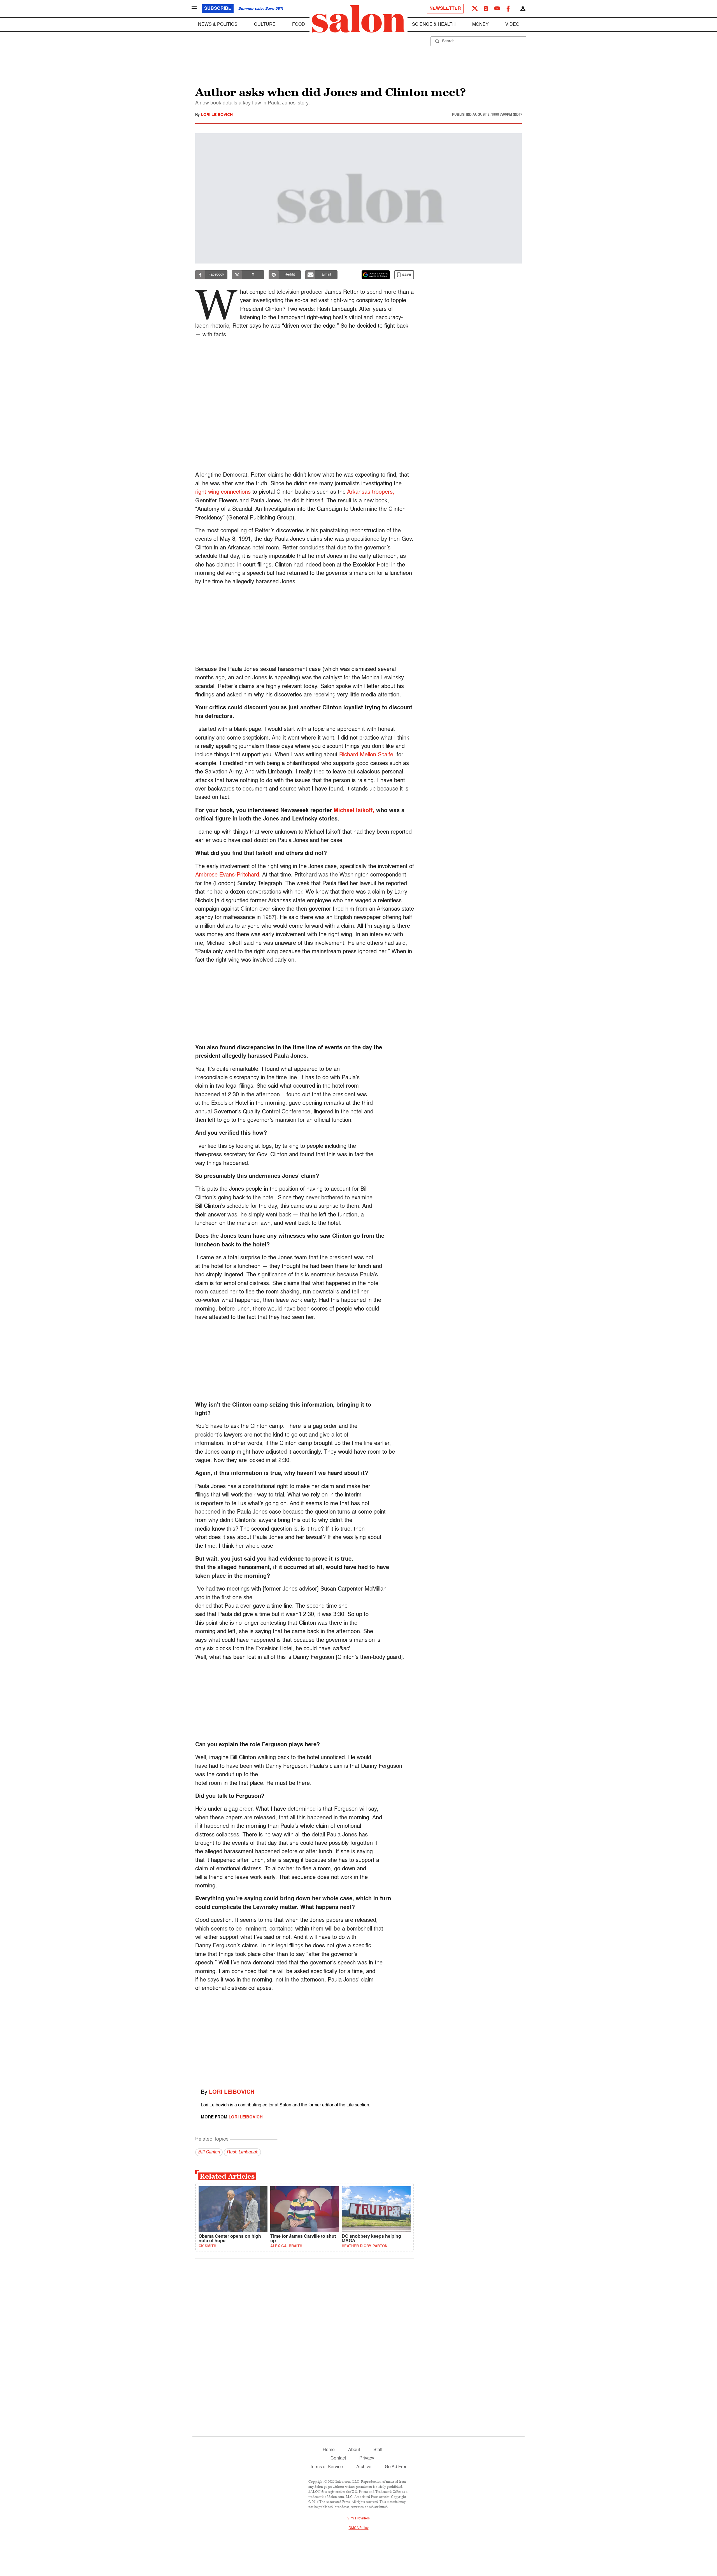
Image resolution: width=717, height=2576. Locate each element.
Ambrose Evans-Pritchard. (228, 875)
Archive (364, 2467)
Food (299, 25)
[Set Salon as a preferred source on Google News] (376, 275)
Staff (378, 2450)
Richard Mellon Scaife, (367, 755)
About (354, 2450)
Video (512, 25)
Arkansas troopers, (371, 492)
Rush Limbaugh (242, 2152)
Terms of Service (326, 2467)
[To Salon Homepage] (358, 19)
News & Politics (218, 25)
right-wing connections (223, 492)
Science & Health (434, 25)
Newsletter (445, 9)
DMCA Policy (359, 2528)
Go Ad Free (396, 2467)
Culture (265, 25)
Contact (338, 2458)
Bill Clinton (209, 2152)
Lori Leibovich (217, 115)
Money (480, 25)
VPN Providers (358, 2519)
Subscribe (218, 9)
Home (329, 2450)
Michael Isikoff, (354, 811)
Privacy (367, 2458)
